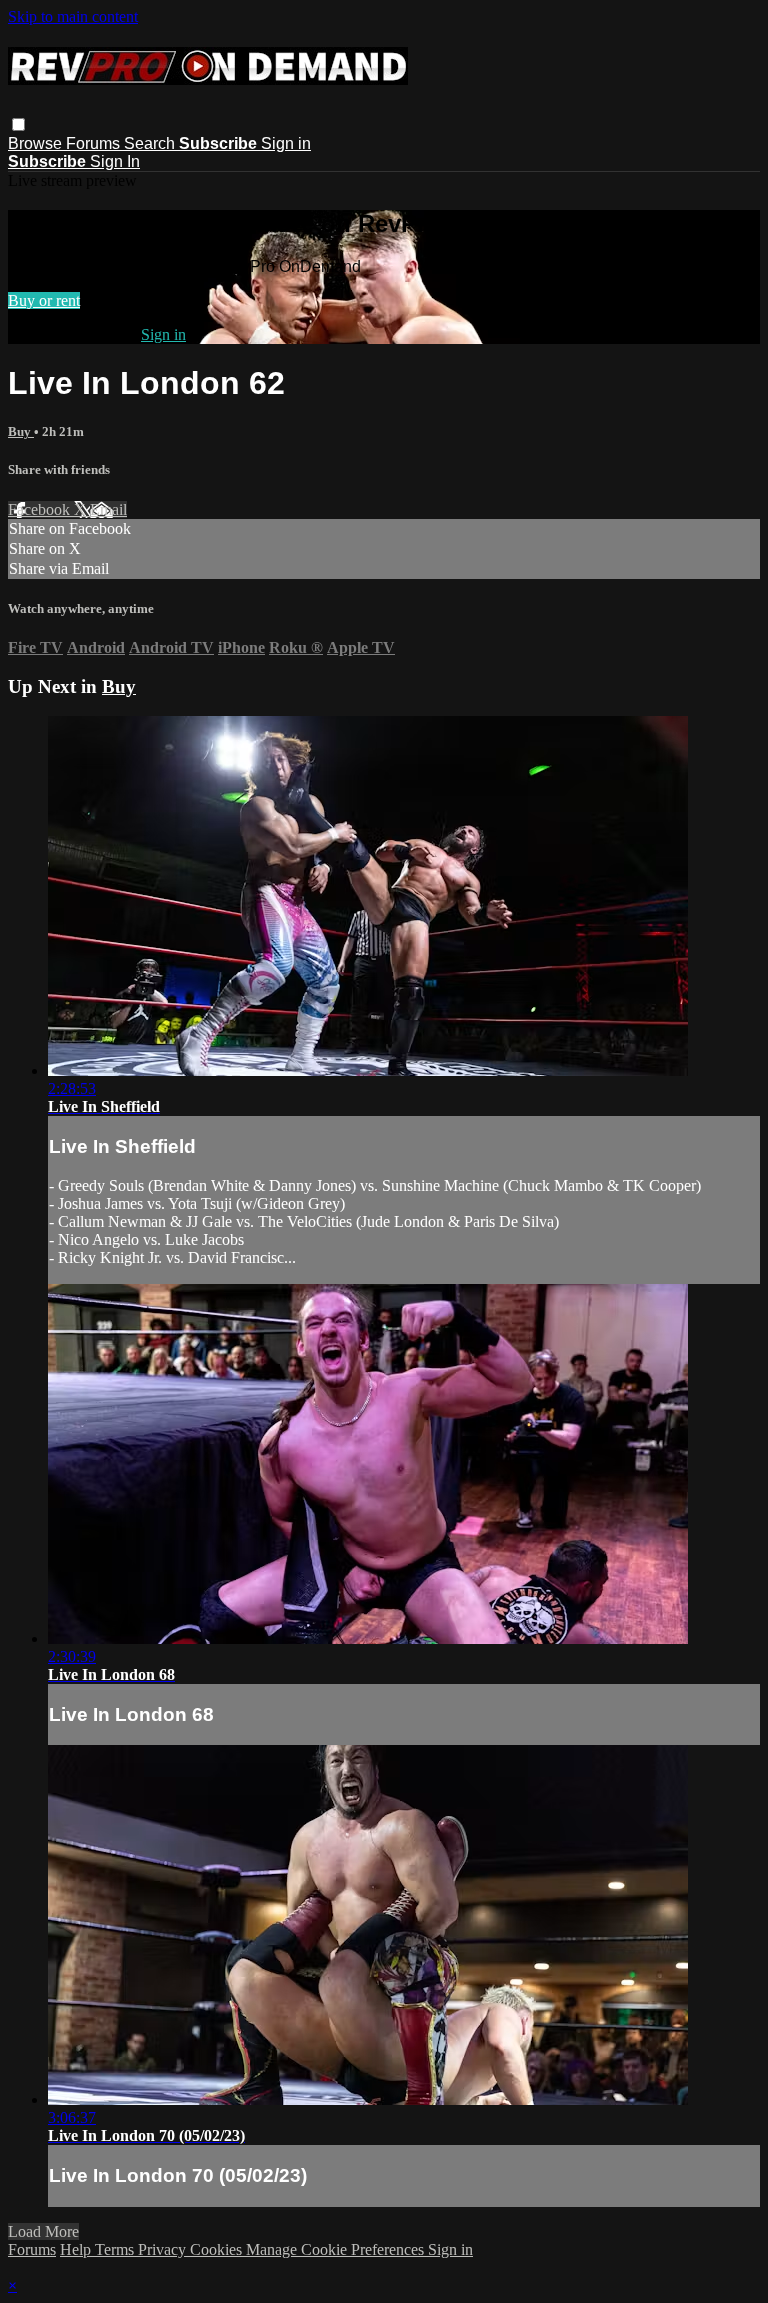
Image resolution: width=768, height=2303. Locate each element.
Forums (95, 143)
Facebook (41, 509)
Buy (21, 431)
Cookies (218, 2249)
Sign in (286, 143)
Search (151, 143)
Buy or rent (44, 300)
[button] (18, 124)
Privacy (164, 2249)
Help (77, 2249)
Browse (37, 143)
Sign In (115, 161)
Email (108, 509)
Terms (116, 2249)
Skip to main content (73, 16)
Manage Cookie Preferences (337, 2249)
